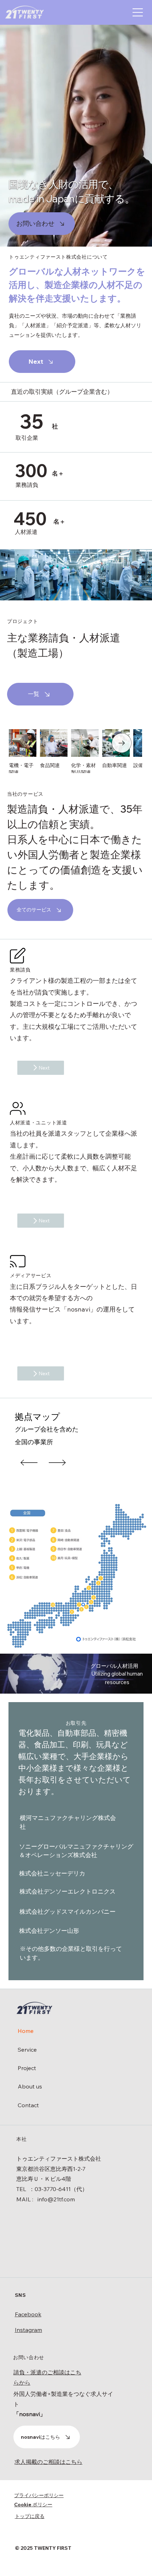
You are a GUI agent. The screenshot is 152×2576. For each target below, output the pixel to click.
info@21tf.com (56, 2199)
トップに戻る (30, 2516)
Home (26, 2031)
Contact (28, 2105)
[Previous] (29, 1463)
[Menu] (138, 12)
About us (30, 2086)
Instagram (28, 2330)
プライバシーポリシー (39, 2495)
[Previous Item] (29, 743)
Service (27, 2050)
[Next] (57, 1463)
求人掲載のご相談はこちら (48, 2462)
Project (27, 2068)
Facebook (28, 2314)
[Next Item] (122, 743)
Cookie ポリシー (33, 2505)
